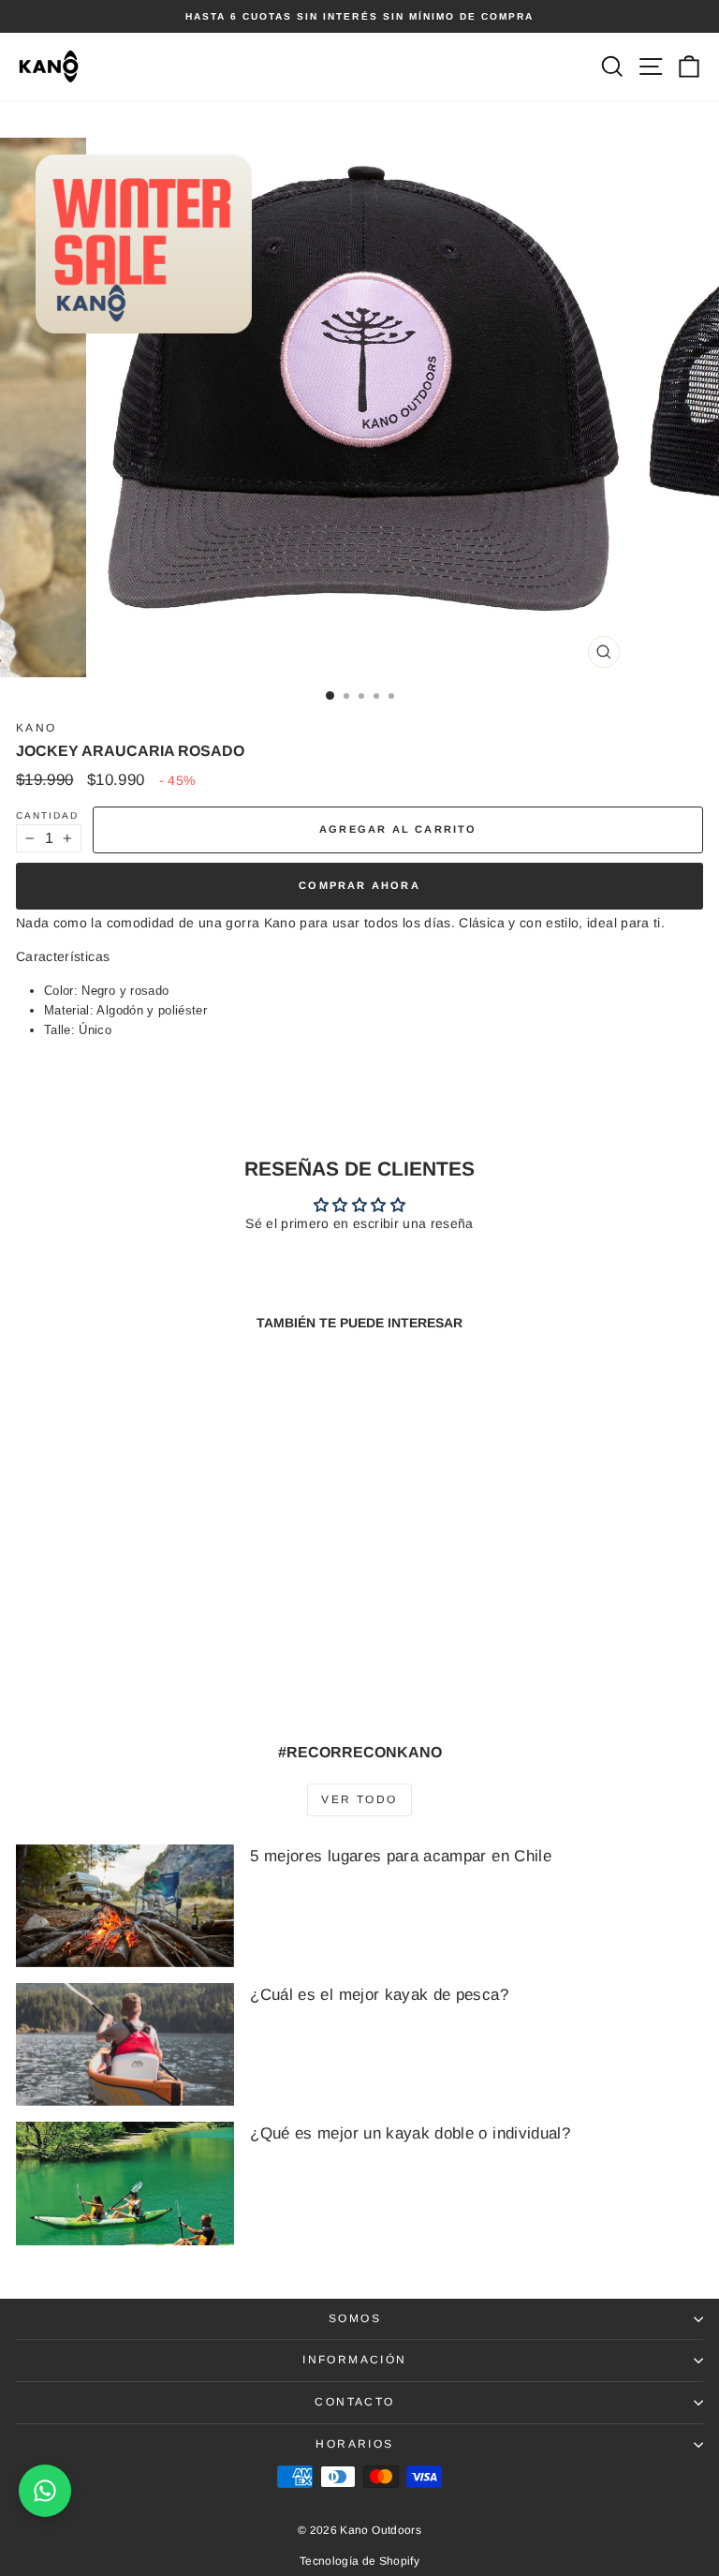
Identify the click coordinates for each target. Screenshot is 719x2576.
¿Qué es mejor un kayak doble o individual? (410, 2133)
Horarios (354, 2444)
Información (354, 2360)
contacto (354, 2402)
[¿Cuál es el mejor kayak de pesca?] (125, 2044)
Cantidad (47, 815)
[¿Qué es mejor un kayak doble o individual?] (125, 2183)
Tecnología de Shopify (359, 2561)
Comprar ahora (359, 885)
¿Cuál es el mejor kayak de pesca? (379, 1995)
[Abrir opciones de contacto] (45, 2491)
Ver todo (359, 1799)
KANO (37, 728)
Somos (355, 2318)
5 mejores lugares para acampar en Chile (401, 1856)
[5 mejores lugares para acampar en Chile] (125, 1906)
